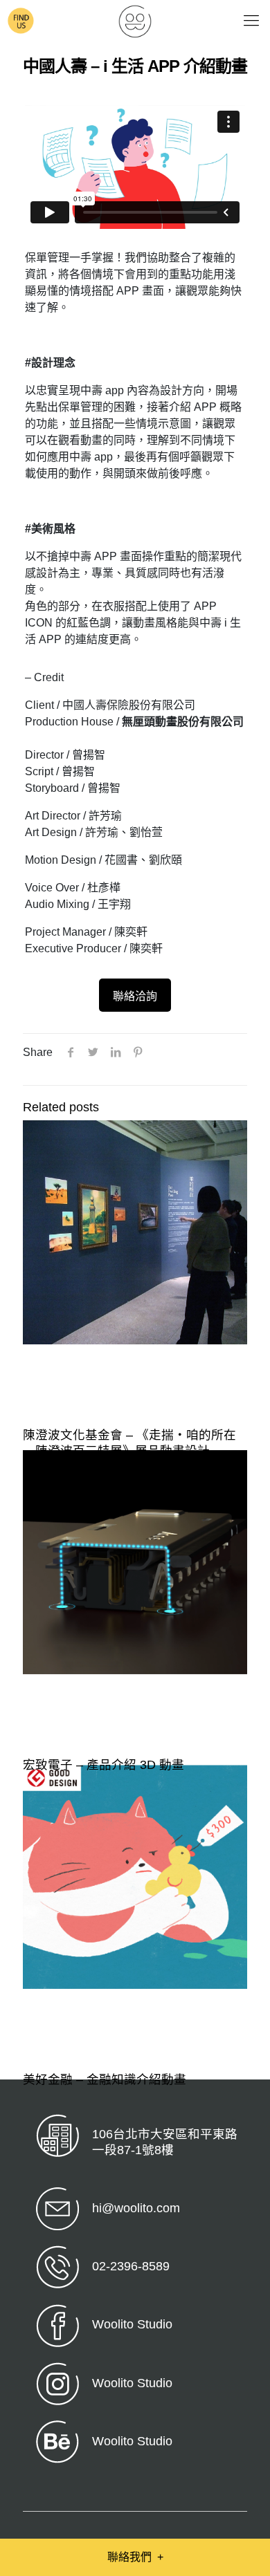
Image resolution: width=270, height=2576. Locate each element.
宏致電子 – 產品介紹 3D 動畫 (103, 1765)
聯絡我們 (135, 2557)
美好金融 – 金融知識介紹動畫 (105, 2079)
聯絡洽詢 (135, 996)
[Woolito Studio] (135, 21)
